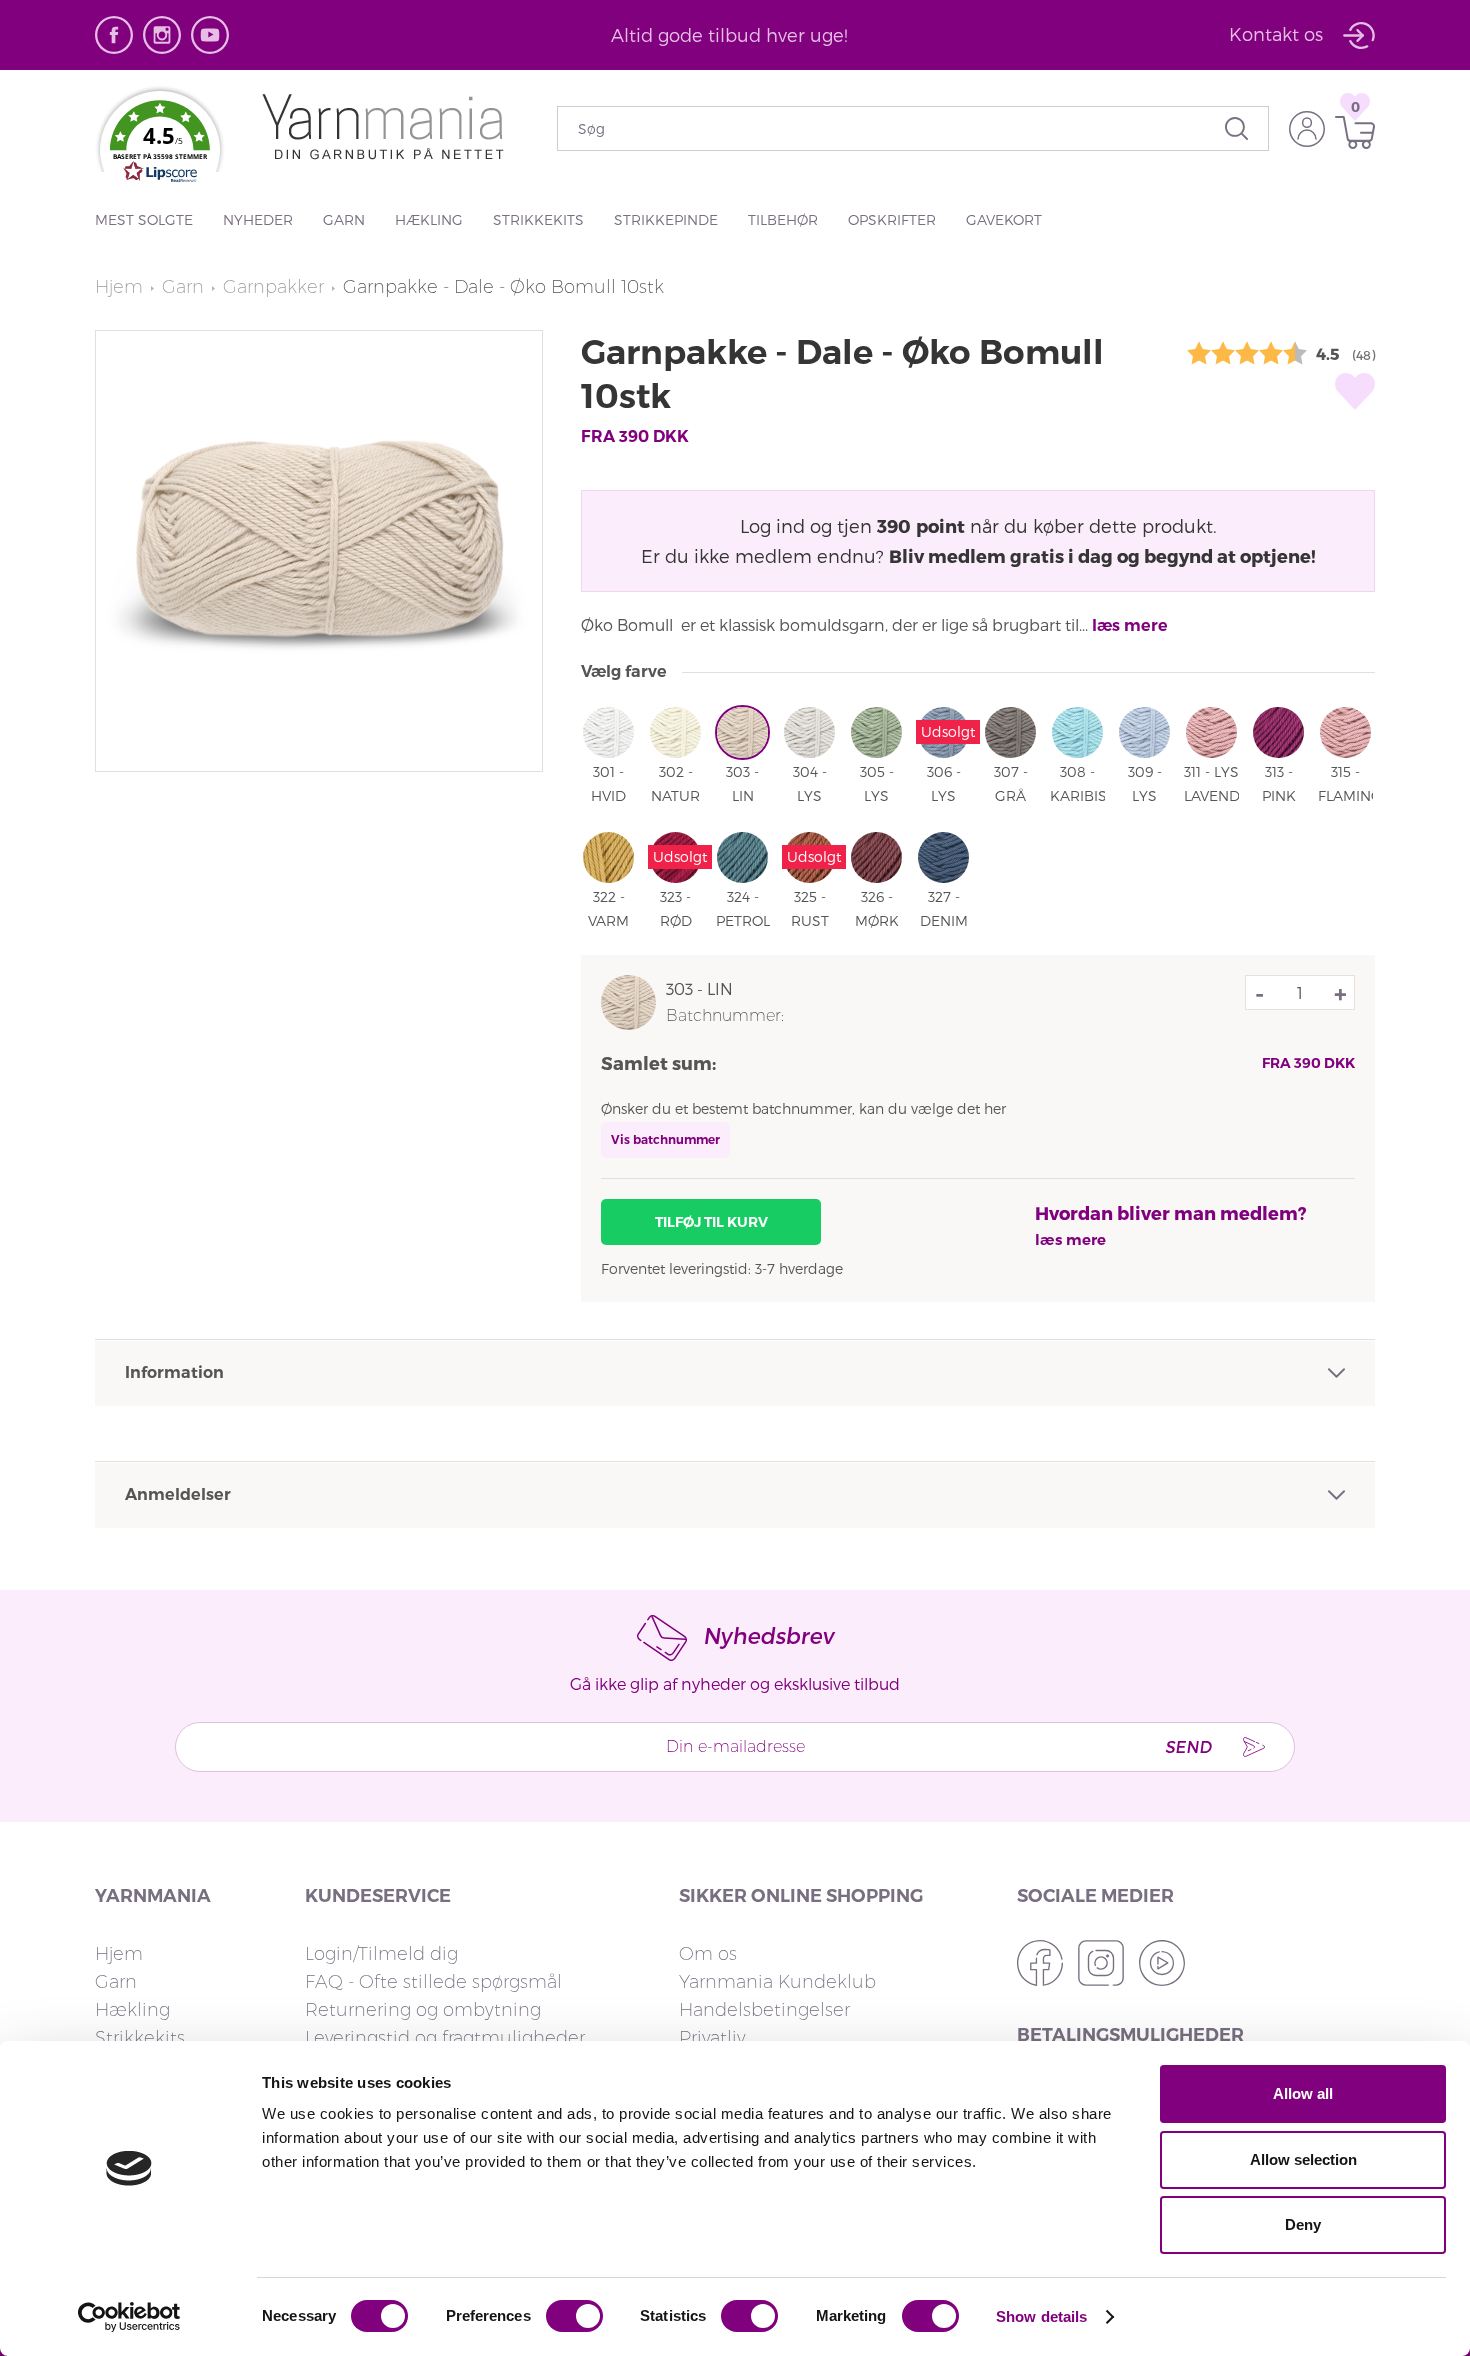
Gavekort (1004, 219)
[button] (160, 146)
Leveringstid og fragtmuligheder (445, 2038)
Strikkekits (538, 219)
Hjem (119, 287)
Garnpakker (273, 287)
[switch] (574, 2316)
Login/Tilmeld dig (381, 1954)
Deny (1303, 2224)
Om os (708, 1954)
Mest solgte (144, 219)
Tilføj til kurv (711, 1222)
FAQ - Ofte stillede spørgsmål (433, 1982)
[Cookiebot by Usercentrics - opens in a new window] (129, 2317)
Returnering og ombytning (423, 2010)
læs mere (1130, 625)
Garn (344, 219)
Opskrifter (892, 219)
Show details (1041, 2316)
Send (1188, 1746)
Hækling (429, 219)
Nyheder (258, 219)
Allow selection (1303, 2159)
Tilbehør (783, 219)
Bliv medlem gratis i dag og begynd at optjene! (1102, 555)
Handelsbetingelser (764, 2010)
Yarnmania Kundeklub (777, 1982)
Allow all (1303, 2093)
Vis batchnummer (665, 1139)
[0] (1350, 132)
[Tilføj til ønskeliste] (1355, 391)
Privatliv (712, 2038)
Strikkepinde (666, 219)
